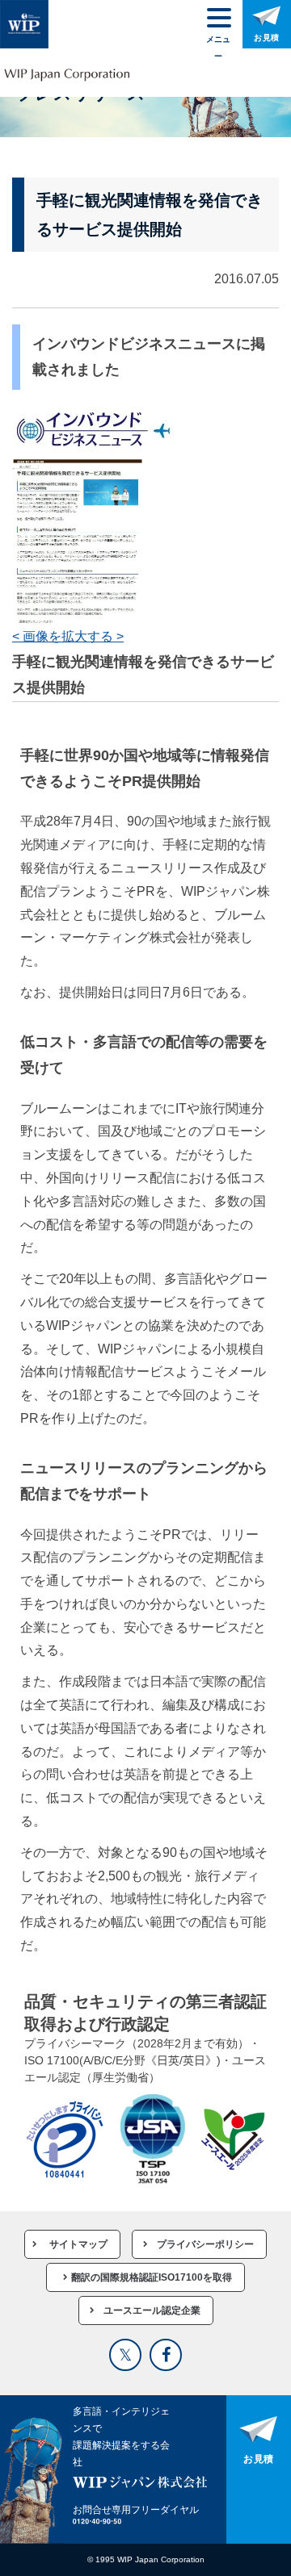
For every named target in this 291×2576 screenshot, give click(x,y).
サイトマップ (78, 2244)
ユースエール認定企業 (152, 2310)
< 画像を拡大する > (68, 636)
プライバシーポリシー (205, 2244)
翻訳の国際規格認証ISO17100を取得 (152, 2277)
